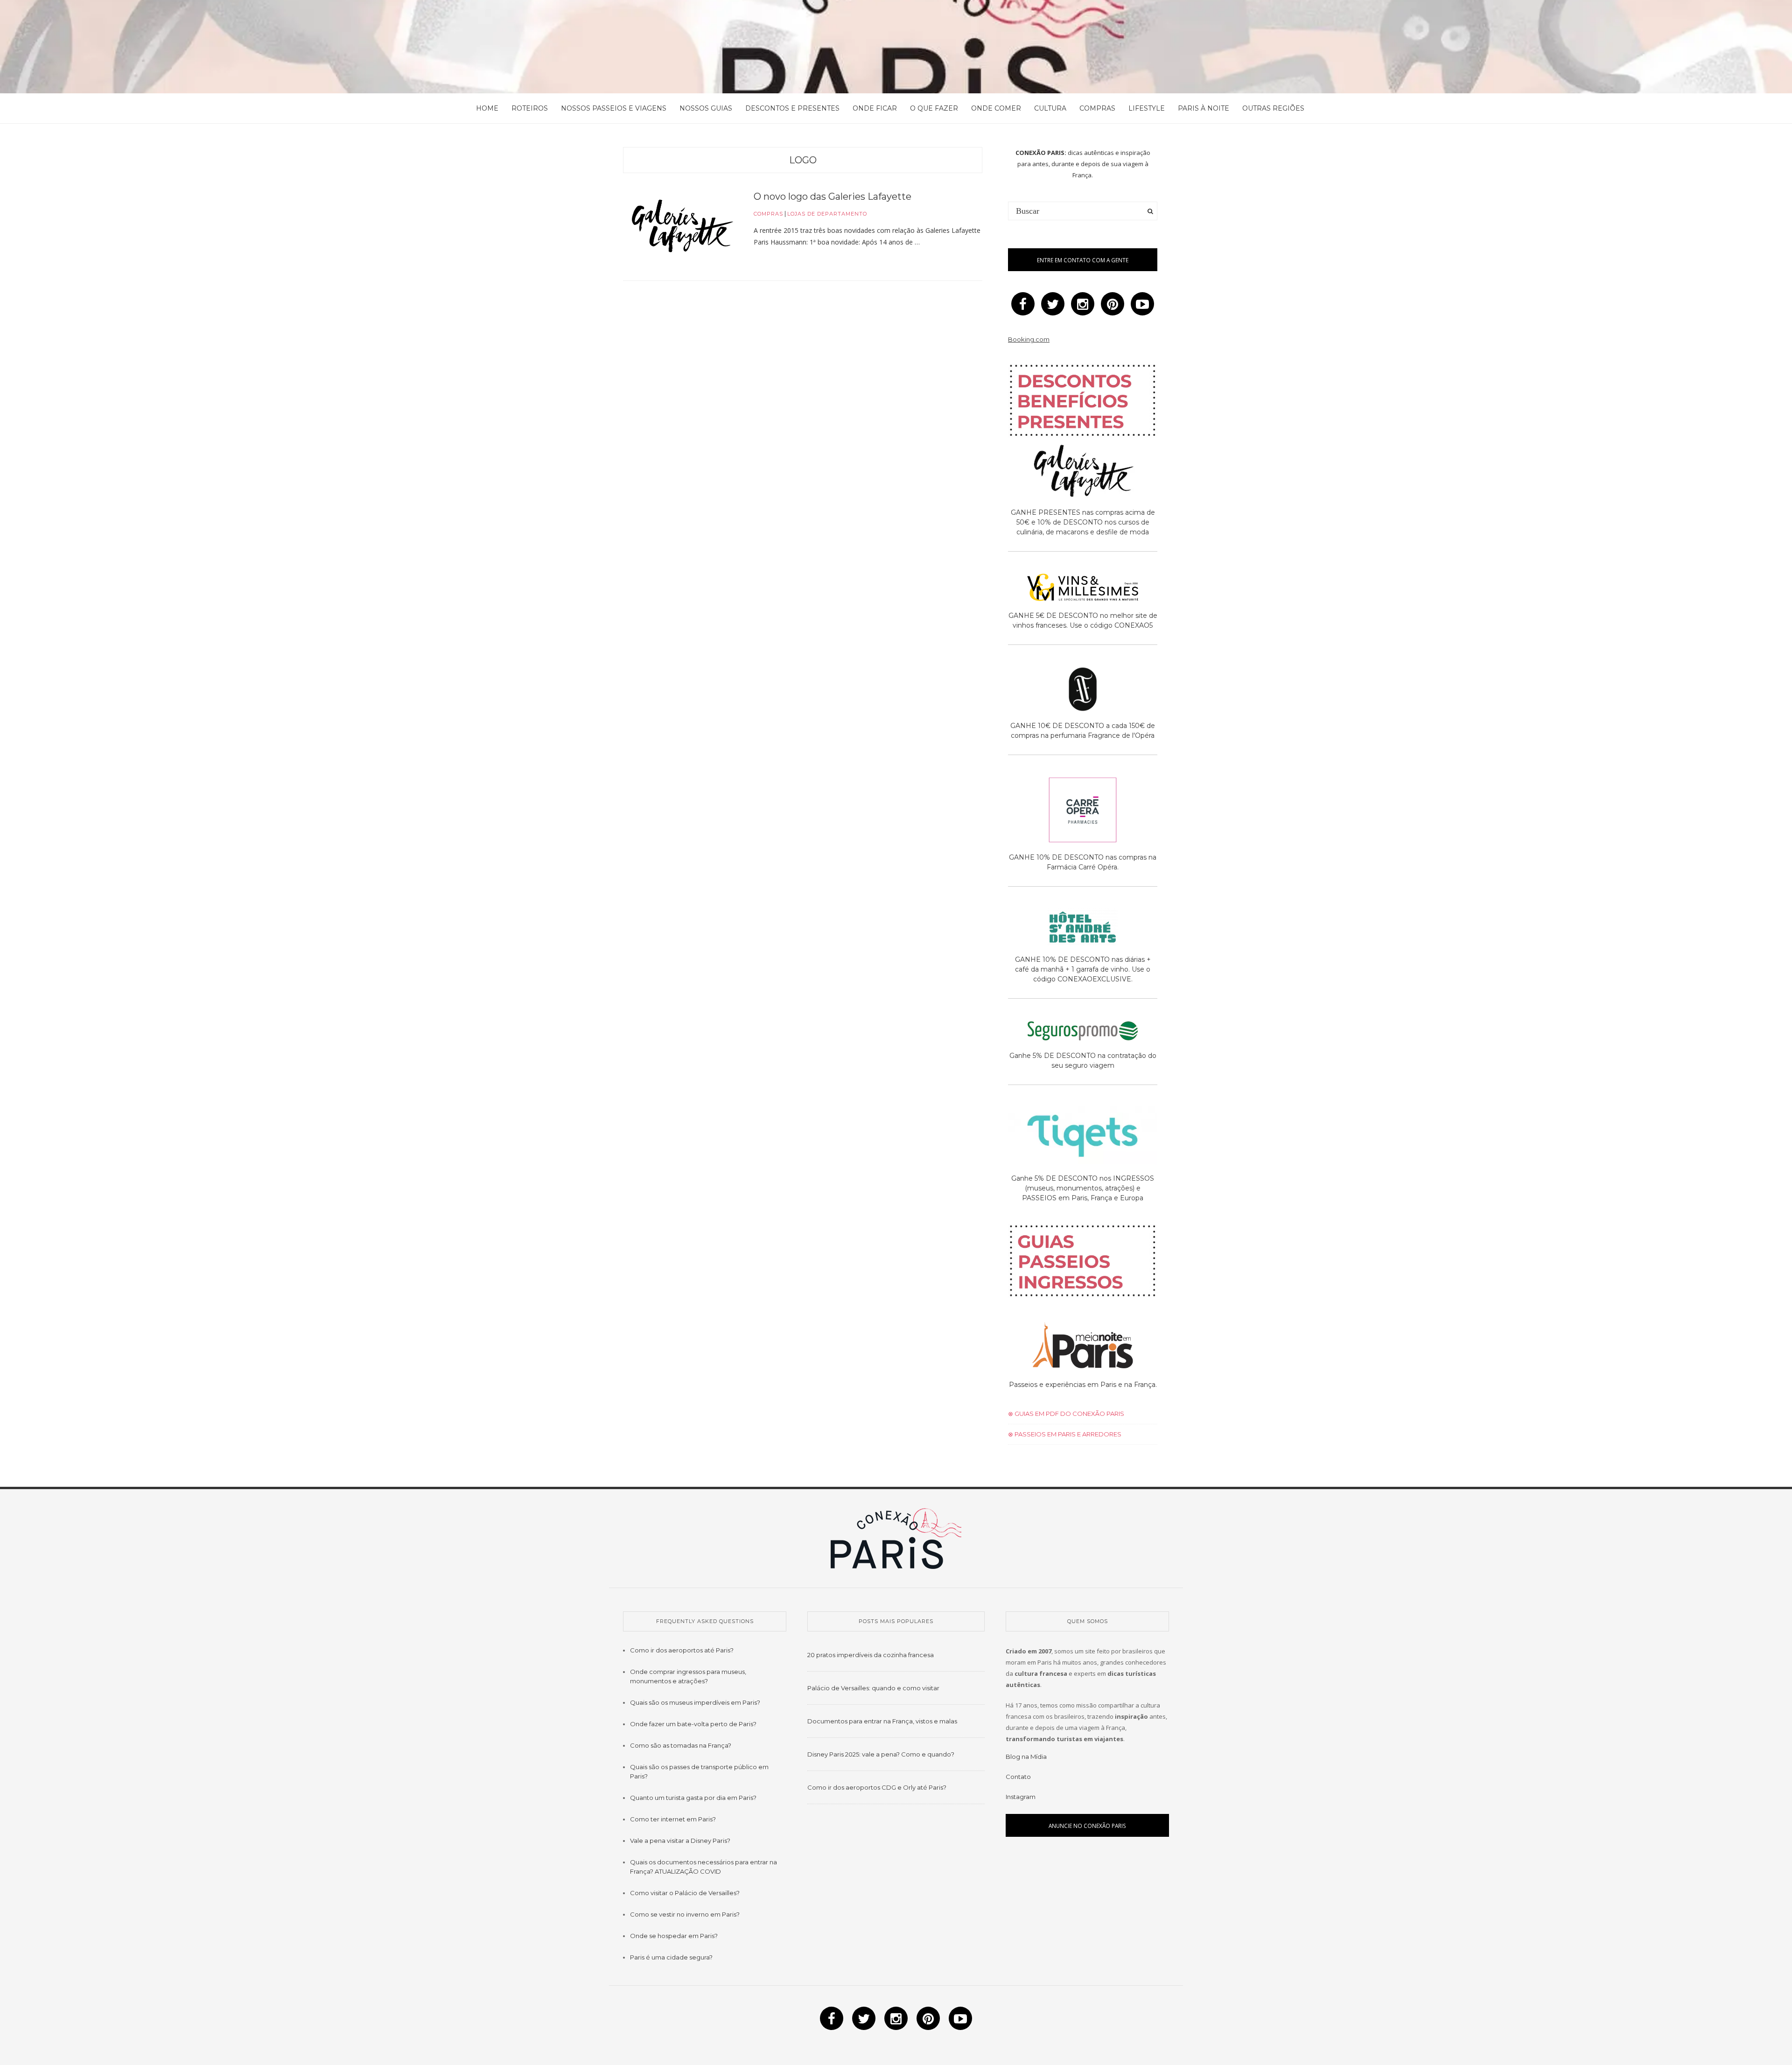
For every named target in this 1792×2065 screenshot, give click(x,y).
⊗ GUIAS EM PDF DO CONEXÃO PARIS (1066, 1414)
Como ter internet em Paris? (673, 1819)
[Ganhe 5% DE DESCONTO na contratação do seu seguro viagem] (1083, 1032)
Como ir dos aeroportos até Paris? (682, 1650)
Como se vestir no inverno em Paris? (685, 1914)
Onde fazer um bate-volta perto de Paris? (693, 1724)
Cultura (1050, 108)
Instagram (1021, 1797)
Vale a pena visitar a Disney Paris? (680, 1841)
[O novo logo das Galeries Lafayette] (681, 228)
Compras (1097, 108)
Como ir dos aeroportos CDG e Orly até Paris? (877, 1787)
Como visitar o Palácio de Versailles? (685, 1893)
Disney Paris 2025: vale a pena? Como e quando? (881, 1754)
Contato (1018, 1777)
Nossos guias (706, 108)
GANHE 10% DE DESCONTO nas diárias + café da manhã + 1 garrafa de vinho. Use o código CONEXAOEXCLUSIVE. (1083, 969)
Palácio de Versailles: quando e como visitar (873, 1688)
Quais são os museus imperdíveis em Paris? (695, 1702)
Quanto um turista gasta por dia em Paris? (693, 1798)
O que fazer (934, 108)
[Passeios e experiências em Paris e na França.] (1083, 1347)
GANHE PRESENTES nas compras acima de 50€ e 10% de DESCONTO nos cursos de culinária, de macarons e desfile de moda (1083, 522)
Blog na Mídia (1026, 1757)
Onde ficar (875, 108)
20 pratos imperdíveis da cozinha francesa (871, 1655)
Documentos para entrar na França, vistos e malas (882, 1721)
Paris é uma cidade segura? (671, 1957)
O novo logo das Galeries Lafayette (833, 196)
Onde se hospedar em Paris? (674, 1936)
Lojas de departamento (827, 214)
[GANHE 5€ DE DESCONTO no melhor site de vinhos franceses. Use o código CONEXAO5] (1083, 589)
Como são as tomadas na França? (681, 1745)
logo (803, 160)
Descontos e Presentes (792, 108)
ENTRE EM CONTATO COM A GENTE (1083, 260)
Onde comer (996, 108)
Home (487, 108)
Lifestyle (1147, 108)
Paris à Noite (1204, 108)
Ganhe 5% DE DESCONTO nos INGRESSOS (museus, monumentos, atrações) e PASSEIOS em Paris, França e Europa (1083, 1188)
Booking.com (1029, 339)
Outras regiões (1273, 108)
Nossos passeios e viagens (614, 108)
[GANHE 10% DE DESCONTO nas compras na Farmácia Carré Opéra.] (1083, 812)
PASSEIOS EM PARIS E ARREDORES (1067, 1434)
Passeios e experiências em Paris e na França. (1083, 1385)
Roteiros (530, 108)
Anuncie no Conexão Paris (1087, 1826)
